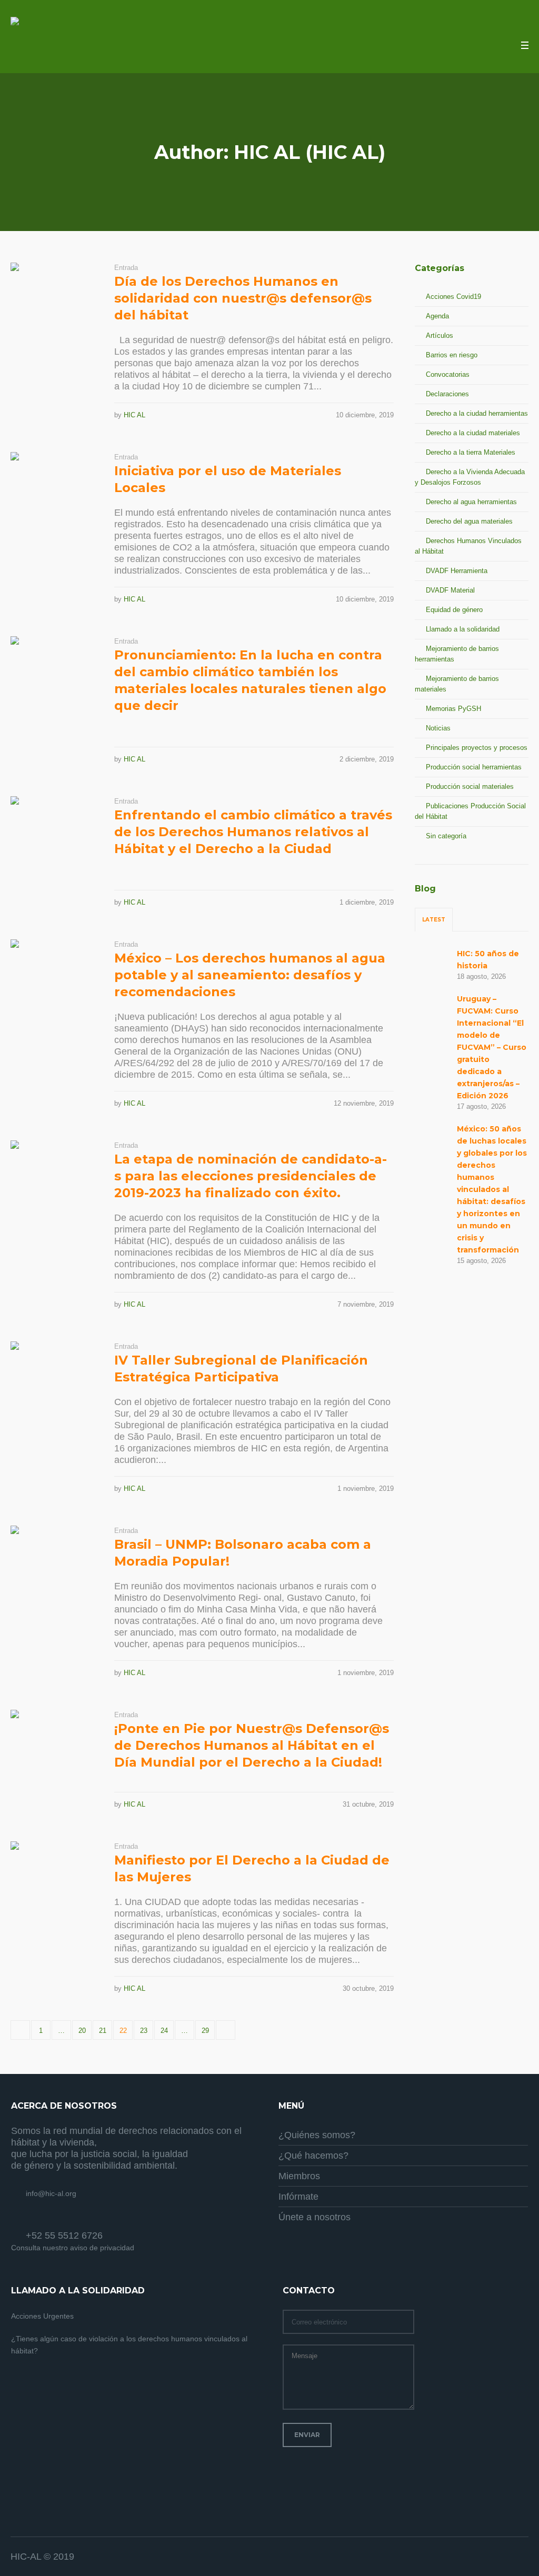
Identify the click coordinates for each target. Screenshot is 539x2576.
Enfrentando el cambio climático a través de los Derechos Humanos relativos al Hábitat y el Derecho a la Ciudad (253, 832)
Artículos (440, 335)
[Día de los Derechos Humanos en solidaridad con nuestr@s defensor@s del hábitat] (54, 307)
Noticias (438, 728)
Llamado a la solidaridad (463, 629)
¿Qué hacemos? (313, 2156)
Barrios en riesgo (452, 355)
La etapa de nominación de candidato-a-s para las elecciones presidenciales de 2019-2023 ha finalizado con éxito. (251, 1176)
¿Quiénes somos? (317, 2135)
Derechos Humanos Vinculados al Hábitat (468, 546)
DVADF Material (450, 590)
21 (103, 2031)
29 (205, 2031)
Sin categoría (446, 836)
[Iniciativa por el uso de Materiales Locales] (54, 496)
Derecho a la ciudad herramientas (477, 413)
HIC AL (134, 415)
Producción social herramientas (474, 767)
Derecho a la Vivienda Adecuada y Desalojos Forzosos (470, 477)
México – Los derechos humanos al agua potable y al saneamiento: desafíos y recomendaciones (250, 975)
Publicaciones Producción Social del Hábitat (470, 811)
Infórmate (298, 2197)
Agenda (437, 316)
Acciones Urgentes (42, 2316)
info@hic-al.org (51, 2193)
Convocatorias (448, 374)
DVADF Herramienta (457, 571)
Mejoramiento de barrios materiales (457, 684)
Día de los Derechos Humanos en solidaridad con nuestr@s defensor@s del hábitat (243, 298)
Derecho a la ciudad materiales (473, 433)
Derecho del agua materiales (469, 521)
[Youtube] (521, 2557)
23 (144, 2031)
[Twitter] (507, 2557)
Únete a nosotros (315, 2217)
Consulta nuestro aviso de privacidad (73, 2248)
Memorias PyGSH (453, 709)
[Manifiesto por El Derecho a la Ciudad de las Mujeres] (54, 1885)
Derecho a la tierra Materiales (471, 452)
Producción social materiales (470, 786)
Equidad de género (454, 610)
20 (82, 2031)
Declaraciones (447, 394)
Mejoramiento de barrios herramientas (457, 654)
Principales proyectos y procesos (477, 748)
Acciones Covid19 (453, 297)
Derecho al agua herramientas (471, 502)
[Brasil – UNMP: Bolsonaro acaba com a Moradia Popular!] (54, 1570)
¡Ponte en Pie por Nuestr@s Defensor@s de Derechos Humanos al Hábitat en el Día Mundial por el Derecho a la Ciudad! (252, 1745)
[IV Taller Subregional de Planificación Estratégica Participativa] (54, 1385)
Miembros (299, 2176)
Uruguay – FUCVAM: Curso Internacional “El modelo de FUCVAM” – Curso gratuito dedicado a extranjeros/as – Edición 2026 (492, 1047)
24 (164, 2031)
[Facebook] (494, 2557)
